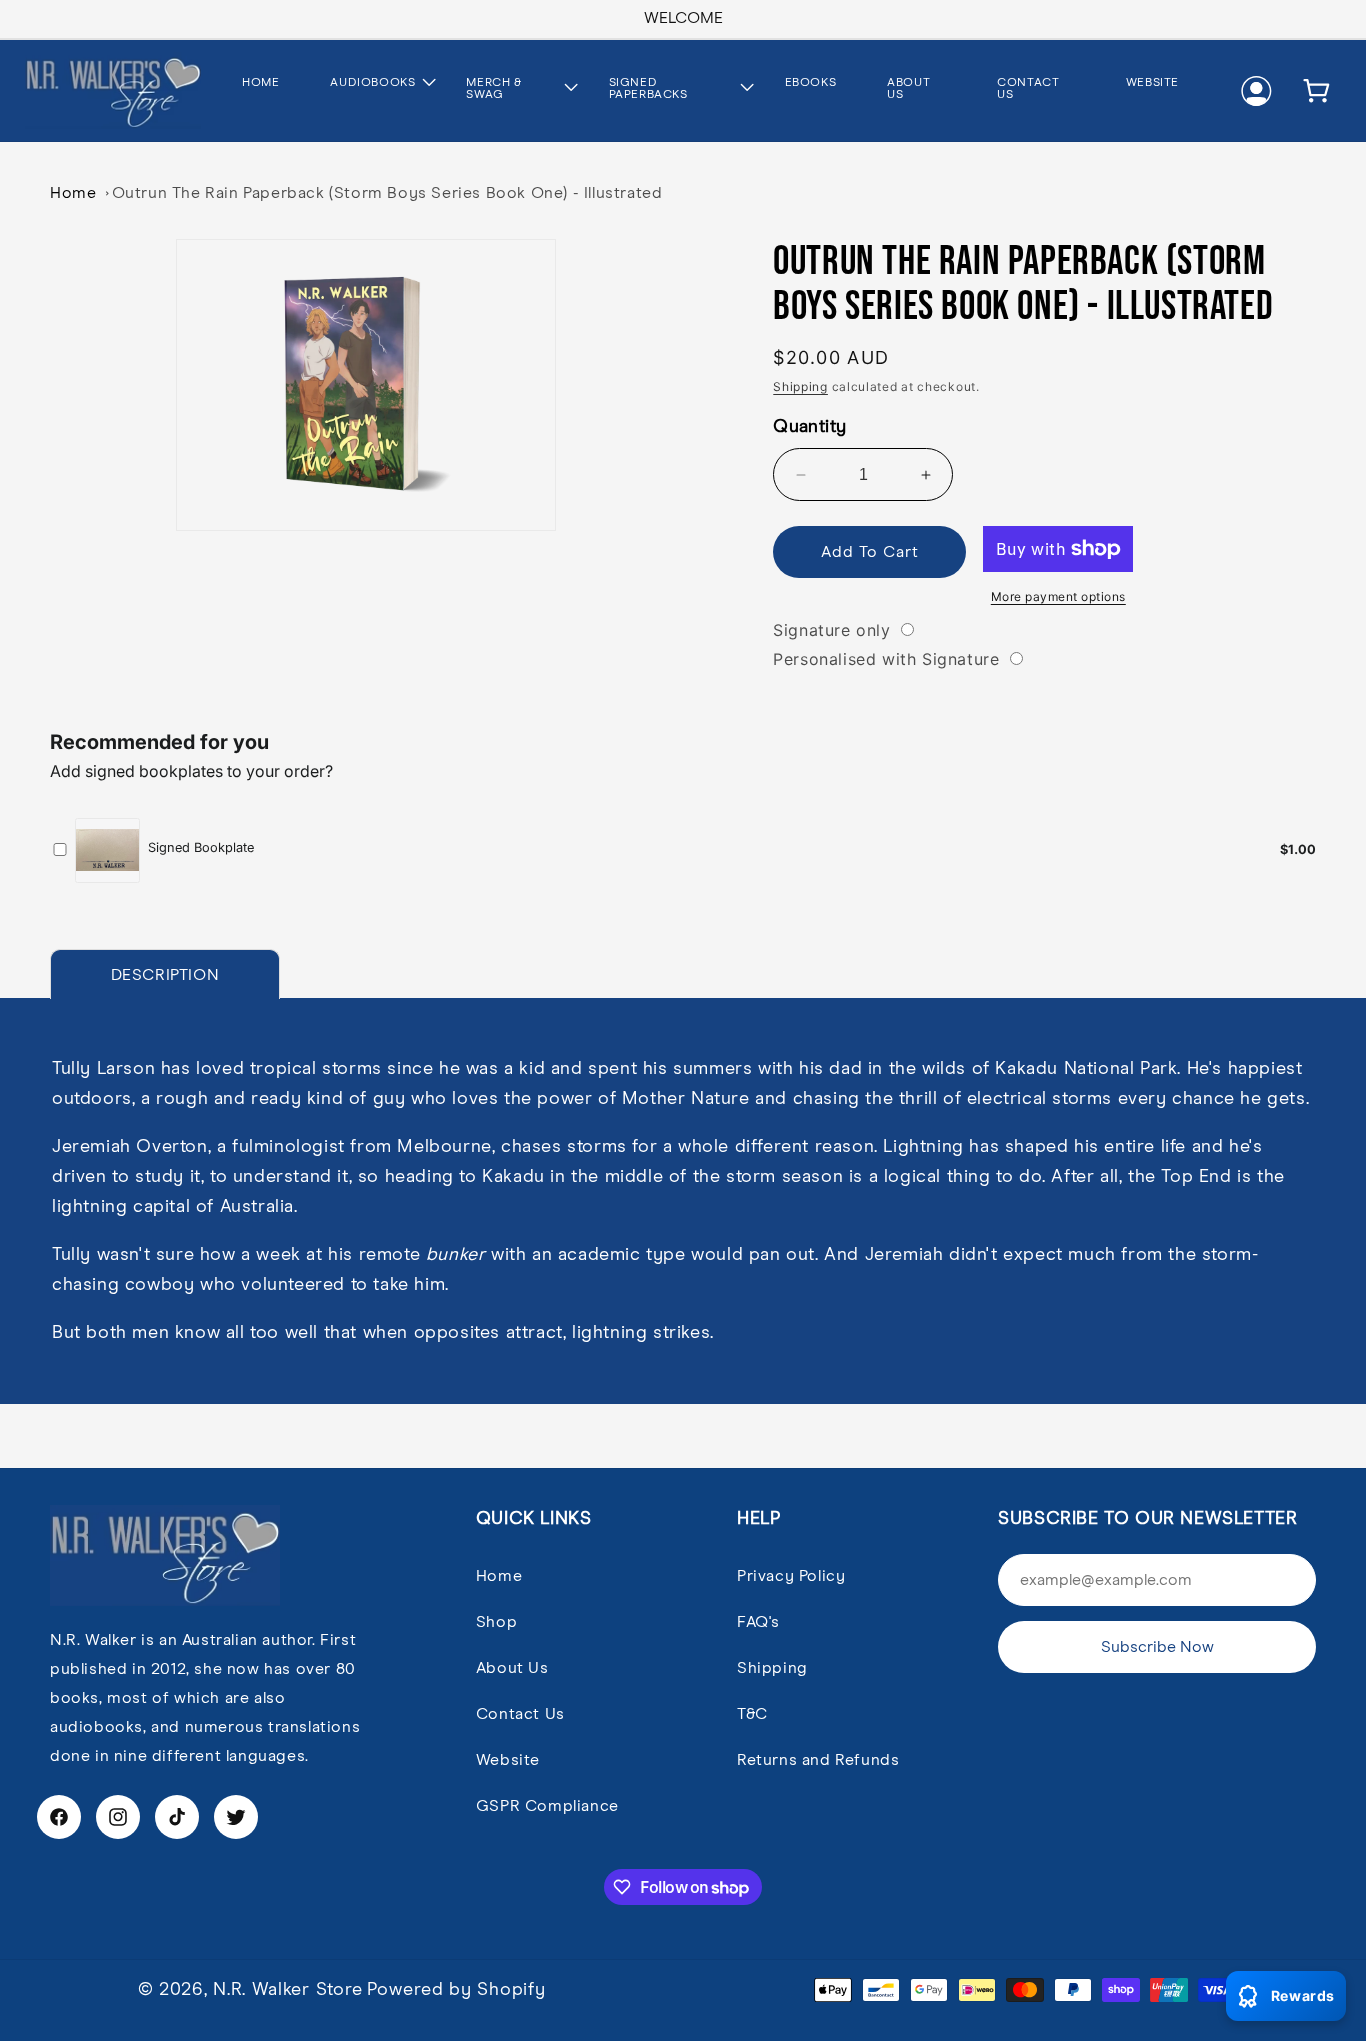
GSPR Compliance (547, 1806)
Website (508, 1760)
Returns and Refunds (818, 1760)
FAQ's (758, 1622)
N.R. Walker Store (288, 1990)
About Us (512, 1668)
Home (73, 193)
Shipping (800, 386)
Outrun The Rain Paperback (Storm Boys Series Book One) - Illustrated (387, 193)
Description (165, 975)
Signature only (831, 630)
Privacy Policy (791, 1576)
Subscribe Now (1157, 1647)
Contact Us (520, 1714)
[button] (371, 84)
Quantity (809, 427)
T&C (752, 1714)
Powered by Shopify (456, 1990)
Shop (496, 1622)
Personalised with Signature (886, 659)
